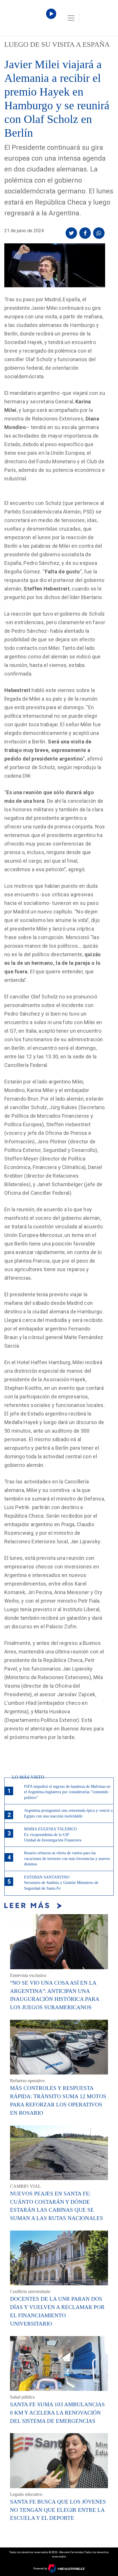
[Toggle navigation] (71, 18)
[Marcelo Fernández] (29, 19)
